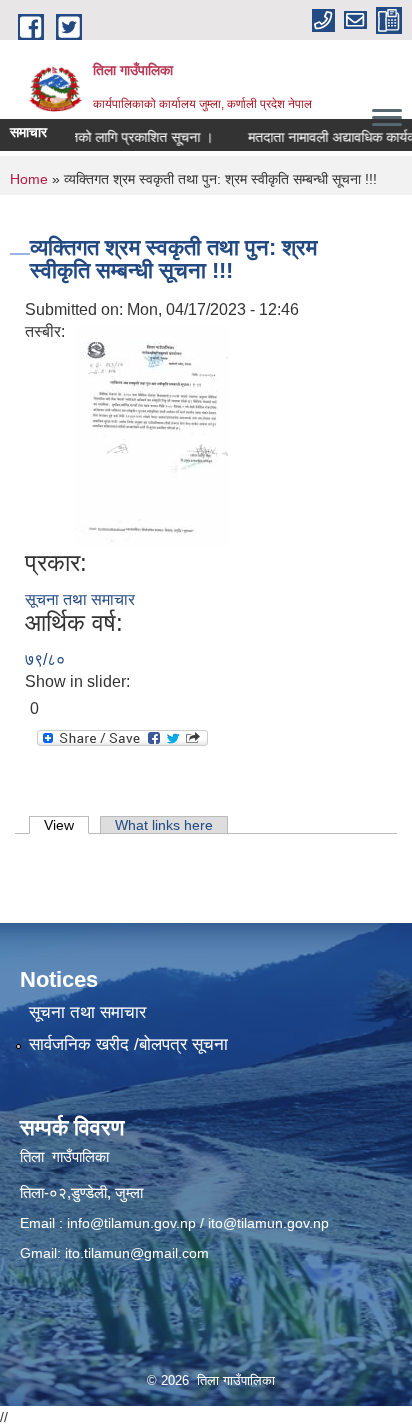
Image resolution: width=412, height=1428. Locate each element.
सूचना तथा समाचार (80, 599)
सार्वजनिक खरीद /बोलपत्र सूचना (128, 1044)
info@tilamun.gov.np (131, 1223)
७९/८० (45, 659)
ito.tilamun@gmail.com (137, 1253)
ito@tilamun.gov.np (268, 1223)
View (66, 825)
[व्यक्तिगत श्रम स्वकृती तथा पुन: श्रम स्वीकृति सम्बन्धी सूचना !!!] (151, 434)
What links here (164, 825)
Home (29, 179)
